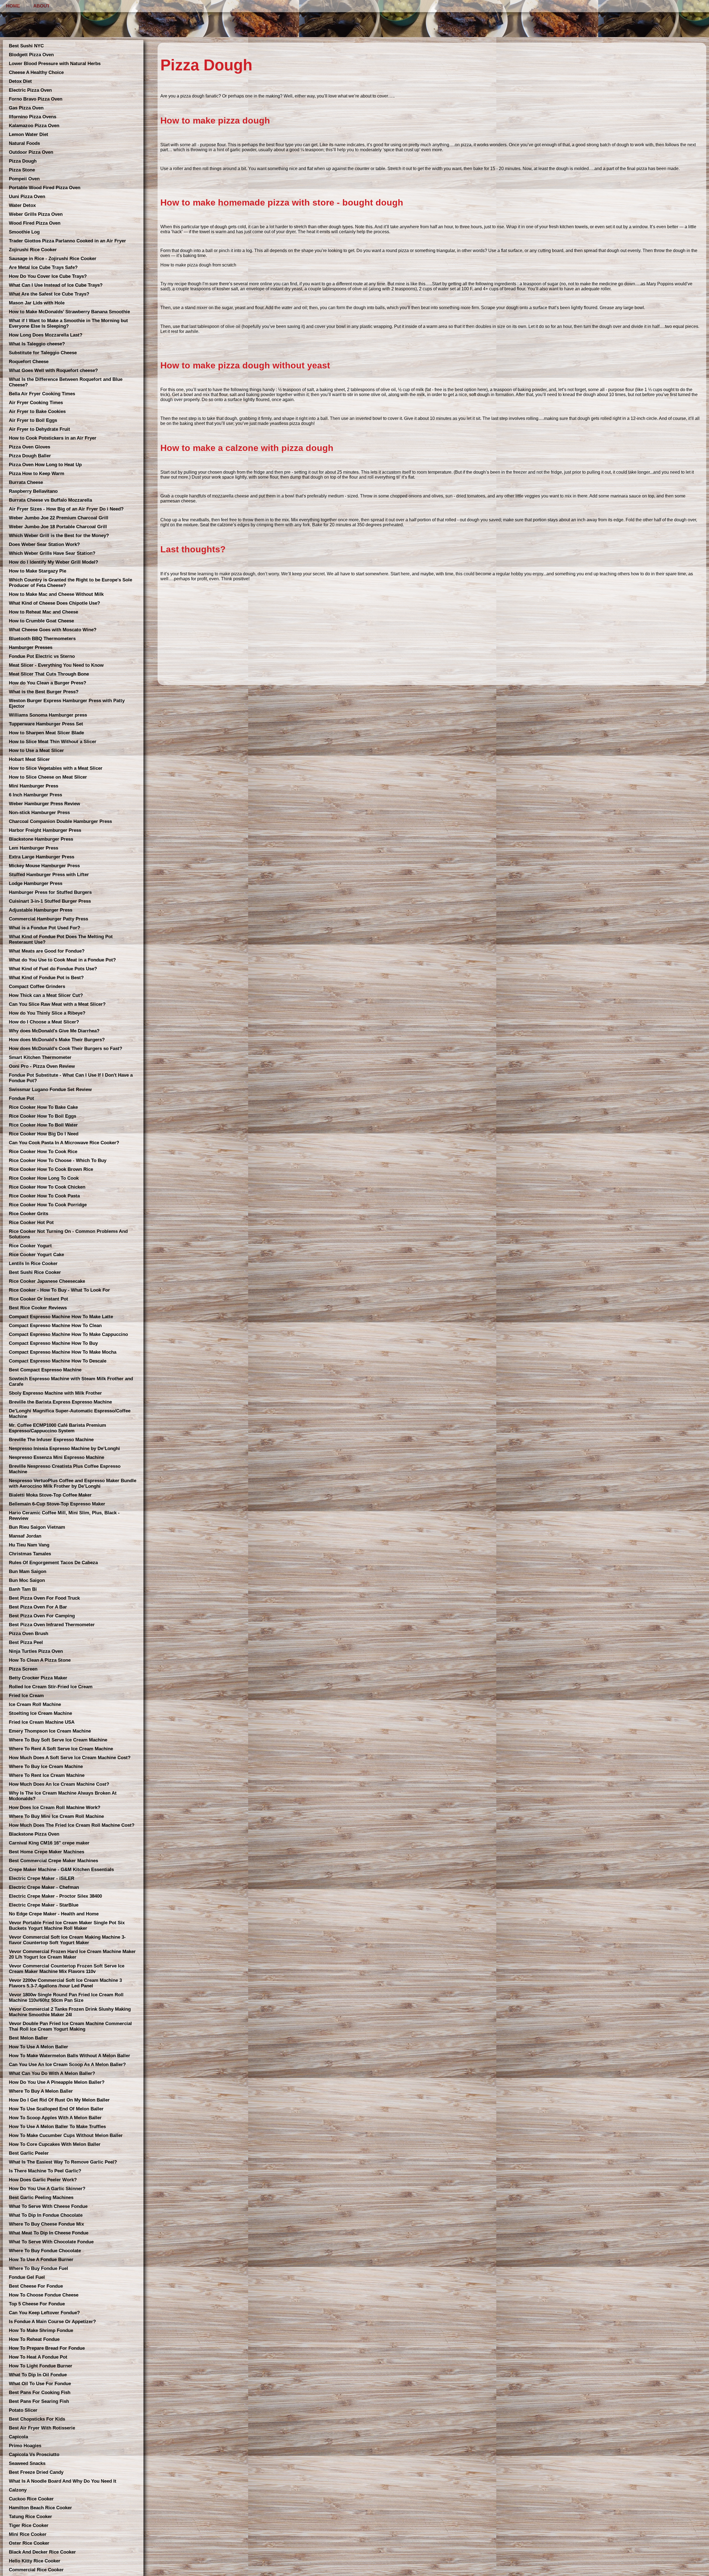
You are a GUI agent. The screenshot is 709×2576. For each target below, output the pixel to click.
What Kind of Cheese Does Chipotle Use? (54, 603)
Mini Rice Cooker (28, 2534)
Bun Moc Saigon (27, 1580)
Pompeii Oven (24, 179)
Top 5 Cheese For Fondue (37, 2304)
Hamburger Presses (31, 647)
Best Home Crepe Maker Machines (47, 1852)
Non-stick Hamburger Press (39, 813)
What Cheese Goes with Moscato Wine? (53, 630)
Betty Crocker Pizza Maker (38, 1678)
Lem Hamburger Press (34, 848)
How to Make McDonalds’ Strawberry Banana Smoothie (69, 312)
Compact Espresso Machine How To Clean (55, 1326)
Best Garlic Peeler (29, 2153)
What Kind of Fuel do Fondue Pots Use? (53, 969)
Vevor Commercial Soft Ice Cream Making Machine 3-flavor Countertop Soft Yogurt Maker (67, 1940)
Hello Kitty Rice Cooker (35, 2561)
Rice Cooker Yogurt (30, 1246)
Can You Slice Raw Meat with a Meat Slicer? (57, 1004)
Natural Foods (24, 143)
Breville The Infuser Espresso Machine (51, 1440)
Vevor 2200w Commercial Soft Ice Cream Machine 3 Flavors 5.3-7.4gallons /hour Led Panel (65, 1983)
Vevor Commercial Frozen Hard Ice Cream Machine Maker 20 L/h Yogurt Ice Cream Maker (72, 1954)
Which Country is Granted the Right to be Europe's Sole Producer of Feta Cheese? (70, 583)
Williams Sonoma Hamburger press (48, 715)
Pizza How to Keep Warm (37, 474)
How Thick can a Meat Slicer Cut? (46, 995)
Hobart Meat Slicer (29, 759)
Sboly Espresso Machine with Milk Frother (55, 1393)
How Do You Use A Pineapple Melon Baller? (57, 2082)
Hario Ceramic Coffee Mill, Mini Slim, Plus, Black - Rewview (64, 1516)
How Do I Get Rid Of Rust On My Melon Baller (59, 2100)
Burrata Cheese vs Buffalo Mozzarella (50, 500)
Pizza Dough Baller (30, 456)
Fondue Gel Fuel (27, 2277)
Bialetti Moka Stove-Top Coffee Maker (50, 1495)
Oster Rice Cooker (29, 2543)
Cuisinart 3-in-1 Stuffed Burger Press (50, 901)
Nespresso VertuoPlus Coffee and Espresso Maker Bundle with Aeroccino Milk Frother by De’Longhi (73, 1483)
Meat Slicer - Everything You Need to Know (56, 665)
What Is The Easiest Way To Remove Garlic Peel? (63, 2162)
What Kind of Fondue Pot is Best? (46, 978)
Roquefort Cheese (29, 362)
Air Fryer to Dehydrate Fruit (39, 429)
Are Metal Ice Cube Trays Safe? (43, 267)
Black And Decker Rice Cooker (42, 2552)
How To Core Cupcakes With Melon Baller (55, 2144)
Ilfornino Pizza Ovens (33, 117)
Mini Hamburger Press (34, 786)
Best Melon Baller (28, 2038)
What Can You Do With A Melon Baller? (52, 2073)
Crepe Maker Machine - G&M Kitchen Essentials (61, 1870)
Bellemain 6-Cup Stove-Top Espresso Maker (57, 1504)
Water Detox (22, 205)
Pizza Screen (23, 1669)
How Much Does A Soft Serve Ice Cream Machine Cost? (70, 1758)
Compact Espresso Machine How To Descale (58, 1361)
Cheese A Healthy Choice (36, 72)
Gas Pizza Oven (26, 108)
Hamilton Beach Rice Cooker (40, 2508)
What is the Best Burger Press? (44, 692)
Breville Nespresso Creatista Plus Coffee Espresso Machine (65, 1469)
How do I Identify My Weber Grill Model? (53, 562)
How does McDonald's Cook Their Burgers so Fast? (65, 1049)
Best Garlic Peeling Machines (41, 2197)
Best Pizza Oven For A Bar (38, 1607)
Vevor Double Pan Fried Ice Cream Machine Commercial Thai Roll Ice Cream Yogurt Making (70, 2026)
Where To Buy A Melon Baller (41, 2091)
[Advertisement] (327, 643)
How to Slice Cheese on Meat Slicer (48, 777)
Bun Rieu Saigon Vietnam (37, 1527)
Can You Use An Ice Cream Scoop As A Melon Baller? (67, 2065)
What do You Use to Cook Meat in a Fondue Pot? (62, 960)
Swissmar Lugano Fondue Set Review (50, 1090)
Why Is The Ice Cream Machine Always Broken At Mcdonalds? (63, 1796)
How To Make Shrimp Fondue (41, 2330)
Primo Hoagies (25, 2446)
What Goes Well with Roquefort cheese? (53, 370)
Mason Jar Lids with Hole (37, 303)
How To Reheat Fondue (34, 2339)
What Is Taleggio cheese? (37, 344)
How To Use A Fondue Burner (41, 2260)
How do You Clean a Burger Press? (47, 683)
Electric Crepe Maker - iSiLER (42, 1878)
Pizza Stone (22, 170)
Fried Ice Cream (26, 1696)
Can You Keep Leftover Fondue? (44, 2313)
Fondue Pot (21, 1098)
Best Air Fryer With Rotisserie (42, 2428)
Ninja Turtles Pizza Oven (36, 1651)
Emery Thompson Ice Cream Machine (50, 1731)
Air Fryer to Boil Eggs (33, 420)
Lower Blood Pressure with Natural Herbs (55, 64)
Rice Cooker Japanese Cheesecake (47, 1281)
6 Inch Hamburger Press (35, 795)
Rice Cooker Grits (29, 1214)
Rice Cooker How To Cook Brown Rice (51, 1169)
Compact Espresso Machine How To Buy (53, 1343)
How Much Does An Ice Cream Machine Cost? (59, 1784)
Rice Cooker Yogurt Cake (36, 1255)
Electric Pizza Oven (30, 90)
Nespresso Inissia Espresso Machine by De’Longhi (64, 1449)
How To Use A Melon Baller (38, 2047)
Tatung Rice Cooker (30, 2517)
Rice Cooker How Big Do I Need (44, 1134)
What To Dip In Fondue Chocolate (46, 2215)
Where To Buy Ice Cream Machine (46, 1766)
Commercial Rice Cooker (36, 2570)
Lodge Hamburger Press (36, 883)
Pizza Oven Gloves (29, 447)
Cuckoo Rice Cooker (31, 2499)
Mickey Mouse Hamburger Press (44, 866)
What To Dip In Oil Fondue (38, 2375)
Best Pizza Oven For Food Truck (44, 1598)
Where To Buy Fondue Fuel (38, 2268)
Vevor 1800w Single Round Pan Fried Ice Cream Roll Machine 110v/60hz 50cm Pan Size (66, 1998)
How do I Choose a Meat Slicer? (44, 1022)
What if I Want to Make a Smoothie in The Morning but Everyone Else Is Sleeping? (68, 323)
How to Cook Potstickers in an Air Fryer (53, 438)
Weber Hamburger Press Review (44, 804)
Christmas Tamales (30, 1554)
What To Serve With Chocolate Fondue (51, 2242)
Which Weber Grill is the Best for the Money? (59, 536)
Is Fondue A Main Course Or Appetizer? (52, 2322)
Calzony (18, 2490)
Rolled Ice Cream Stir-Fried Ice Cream (51, 1687)
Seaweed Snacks (27, 2463)
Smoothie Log (24, 232)
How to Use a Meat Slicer (36, 751)
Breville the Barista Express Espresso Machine (60, 1402)
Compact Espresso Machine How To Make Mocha (63, 1352)
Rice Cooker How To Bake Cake (43, 1107)
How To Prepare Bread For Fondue (47, 2348)
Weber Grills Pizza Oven (36, 214)
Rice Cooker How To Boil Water (43, 1125)
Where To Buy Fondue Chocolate (45, 2251)
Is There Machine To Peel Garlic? (45, 2171)
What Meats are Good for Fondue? (47, 951)
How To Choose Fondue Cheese (44, 2295)
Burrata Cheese (26, 482)
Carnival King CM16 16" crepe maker (49, 1843)
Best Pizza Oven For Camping (42, 1616)
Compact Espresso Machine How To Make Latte (61, 1317)
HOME (13, 6)
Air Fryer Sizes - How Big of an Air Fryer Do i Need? (66, 509)
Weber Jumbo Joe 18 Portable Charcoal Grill (58, 527)
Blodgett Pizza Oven (31, 55)
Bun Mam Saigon (28, 1571)
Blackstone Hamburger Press (41, 839)
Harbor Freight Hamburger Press (45, 830)
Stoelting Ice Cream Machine (40, 1713)
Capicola (18, 2437)
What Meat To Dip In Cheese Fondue (49, 2233)
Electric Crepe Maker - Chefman (44, 1887)
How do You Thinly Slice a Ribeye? (47, 1013)
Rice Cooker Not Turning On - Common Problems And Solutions (68, 1234)
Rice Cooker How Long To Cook (44, 1178)
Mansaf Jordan (25, 1536)
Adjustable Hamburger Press (41, 910)
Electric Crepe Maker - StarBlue (44, 1905)
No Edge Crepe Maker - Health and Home (54, 1914)
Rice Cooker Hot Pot (31, 1222)
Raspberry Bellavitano (33, 491)
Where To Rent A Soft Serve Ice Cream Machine (61, 1749)
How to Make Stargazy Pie (38, 571)
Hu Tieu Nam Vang (29, 1545)
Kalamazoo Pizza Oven (34, 126)
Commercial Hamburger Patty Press (48, 919)
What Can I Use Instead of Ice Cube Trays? (56, 285)
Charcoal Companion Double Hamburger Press (60, 821)
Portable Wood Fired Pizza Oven (45, 188)
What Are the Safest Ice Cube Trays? (49, 294)
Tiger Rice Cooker (29, 2525)
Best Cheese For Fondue (36, 2286)
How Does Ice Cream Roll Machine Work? (55, 1807)
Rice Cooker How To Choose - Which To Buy (58, 1160)
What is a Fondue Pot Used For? (44, 928)
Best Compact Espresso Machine (45, 1370)
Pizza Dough (23, 161)
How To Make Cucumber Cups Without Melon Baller (66, 2135)
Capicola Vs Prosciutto (34, 2455)
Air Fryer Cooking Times (36, 403)
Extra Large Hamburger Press (42, 857)
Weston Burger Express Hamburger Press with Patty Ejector (67, 703)
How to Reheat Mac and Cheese (43, 612)
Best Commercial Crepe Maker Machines (53, 1861)
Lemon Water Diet (29, 134)
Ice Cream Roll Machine (35, 1704)
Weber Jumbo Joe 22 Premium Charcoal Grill (59, 518)
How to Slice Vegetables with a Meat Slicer (56, 768)
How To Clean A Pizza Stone (40, 1660)
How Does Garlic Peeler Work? (43, 2180)
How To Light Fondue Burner (41, 2366)
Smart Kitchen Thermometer (40, 1057)
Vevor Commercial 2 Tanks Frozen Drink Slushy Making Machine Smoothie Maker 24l (70, 2012)
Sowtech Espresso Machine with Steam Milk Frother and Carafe (71, 1381)
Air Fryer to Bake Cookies (37, 411)
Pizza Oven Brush (29, 1634)
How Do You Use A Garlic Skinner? (47, 2189)
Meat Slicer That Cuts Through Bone (49, 674)
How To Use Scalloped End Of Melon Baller (56, 2109)
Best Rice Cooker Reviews (38, 1308)
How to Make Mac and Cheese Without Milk (56, 594)
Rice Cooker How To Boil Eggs (43, 1116)
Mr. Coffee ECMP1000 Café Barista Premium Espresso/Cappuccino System (57, 1428)
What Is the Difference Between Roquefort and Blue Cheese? (66, 382)
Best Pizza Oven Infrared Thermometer (52, 1625)
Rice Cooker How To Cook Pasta (44, 1196)
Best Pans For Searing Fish (39, 2401)
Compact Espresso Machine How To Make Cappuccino (68, 1334)
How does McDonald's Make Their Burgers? (57, 1040)
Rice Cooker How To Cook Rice (43, 1152)
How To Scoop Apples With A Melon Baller (55, 2118)
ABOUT (41, 6)
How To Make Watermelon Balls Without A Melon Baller (70, 2056)
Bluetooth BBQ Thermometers (42, 639)
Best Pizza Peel (26, 1642)
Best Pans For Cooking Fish (40, 2392)
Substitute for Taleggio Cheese (43, 353)
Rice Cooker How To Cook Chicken (47, 1187)
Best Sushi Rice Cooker (35, 1272)
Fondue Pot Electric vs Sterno (42, 656)
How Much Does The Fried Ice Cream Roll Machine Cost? (72, 1825)
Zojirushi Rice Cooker (33, 250)
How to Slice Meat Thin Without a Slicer (53, 742)
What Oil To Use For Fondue (40, 2384)
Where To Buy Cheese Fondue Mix (46, 2224)
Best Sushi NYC (26, 46)
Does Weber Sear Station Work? (44, 544)
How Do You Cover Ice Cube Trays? (48, 276)
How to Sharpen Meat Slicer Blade (46, 733)
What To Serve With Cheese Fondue (48, 2206)
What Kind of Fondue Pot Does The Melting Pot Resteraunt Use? (61, 939)
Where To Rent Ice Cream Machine (47, 1775)
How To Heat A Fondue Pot (38, 2357)
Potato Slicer (23, 2410)
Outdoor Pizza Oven (31, 152)
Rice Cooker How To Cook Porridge (48, 1205)
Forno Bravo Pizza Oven (36, 99)
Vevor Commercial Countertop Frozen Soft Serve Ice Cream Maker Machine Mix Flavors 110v (67, 1969)
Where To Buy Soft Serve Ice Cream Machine (58, 1740)
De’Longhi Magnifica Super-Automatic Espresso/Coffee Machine (70, 1414)
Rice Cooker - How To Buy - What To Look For (59, 1290)
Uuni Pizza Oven (27, 197)
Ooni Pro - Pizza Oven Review (42, 1066)
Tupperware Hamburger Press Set (46, 724)
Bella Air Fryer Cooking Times (42, 394)
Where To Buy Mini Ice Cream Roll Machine (56, 1816)
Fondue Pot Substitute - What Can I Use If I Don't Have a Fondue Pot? (71, 1078)
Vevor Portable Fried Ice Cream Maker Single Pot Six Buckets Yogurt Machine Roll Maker (67, 1925)
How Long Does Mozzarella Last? (46, 335)
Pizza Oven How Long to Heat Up (45, 465)
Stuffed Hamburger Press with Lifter (49, 875)
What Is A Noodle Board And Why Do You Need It (63, 2481)
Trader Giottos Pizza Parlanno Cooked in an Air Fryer (67, 241)
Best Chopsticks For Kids (37, 2419)
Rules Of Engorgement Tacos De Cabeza (53, 1563)
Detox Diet (20, 81)
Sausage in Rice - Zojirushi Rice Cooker (53, 259)
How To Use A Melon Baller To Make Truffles (57, 2127)
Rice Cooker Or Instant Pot (38, 1299)
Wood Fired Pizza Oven (35, 223)
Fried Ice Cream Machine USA (42, 1722)
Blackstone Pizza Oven (34, 1834)
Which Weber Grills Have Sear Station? (52, 553)
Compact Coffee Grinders (37, 986)
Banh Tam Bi (23, 1589)
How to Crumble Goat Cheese (41, 621)
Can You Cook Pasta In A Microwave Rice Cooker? (64, 1143)
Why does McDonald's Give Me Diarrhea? (54, 1031)
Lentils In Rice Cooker (33, 1263)
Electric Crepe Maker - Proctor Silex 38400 (55, 1896)
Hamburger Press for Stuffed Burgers (50, 892)
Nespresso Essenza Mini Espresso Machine (56, 1457)
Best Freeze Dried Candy (36, 2472)
